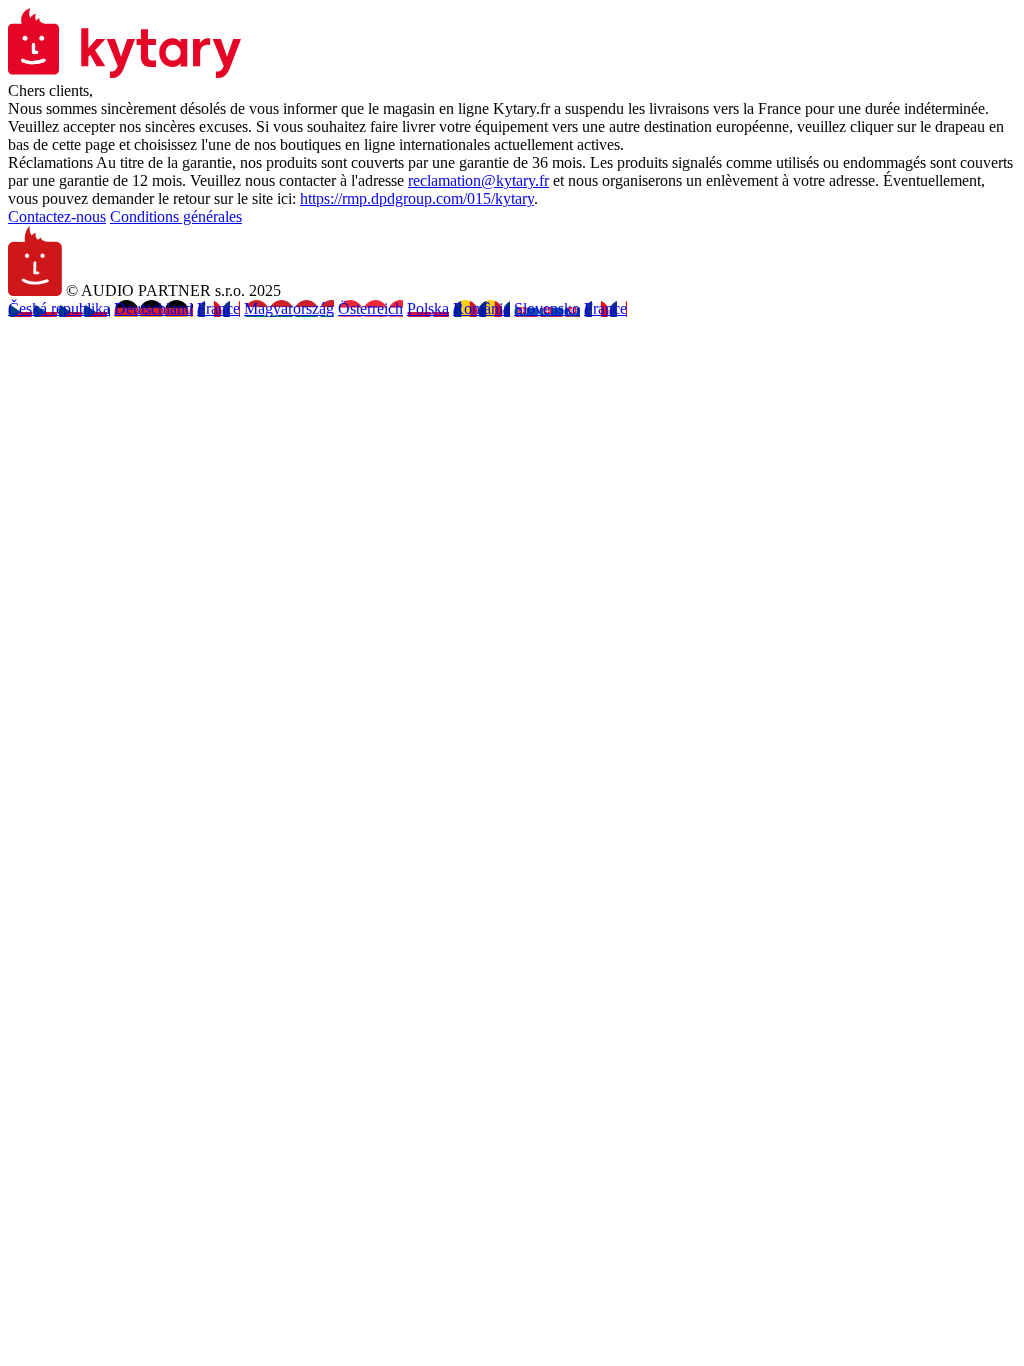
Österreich (370, 308)
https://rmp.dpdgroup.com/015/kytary (417, 198)
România (481, 308)
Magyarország (289, 308)
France (218, 308)
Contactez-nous (57, 216)
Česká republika (59, 308)
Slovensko (547, 308)
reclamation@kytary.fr (478, 180)
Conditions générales (176, 216)
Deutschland (153, 308)
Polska (428, 308)
